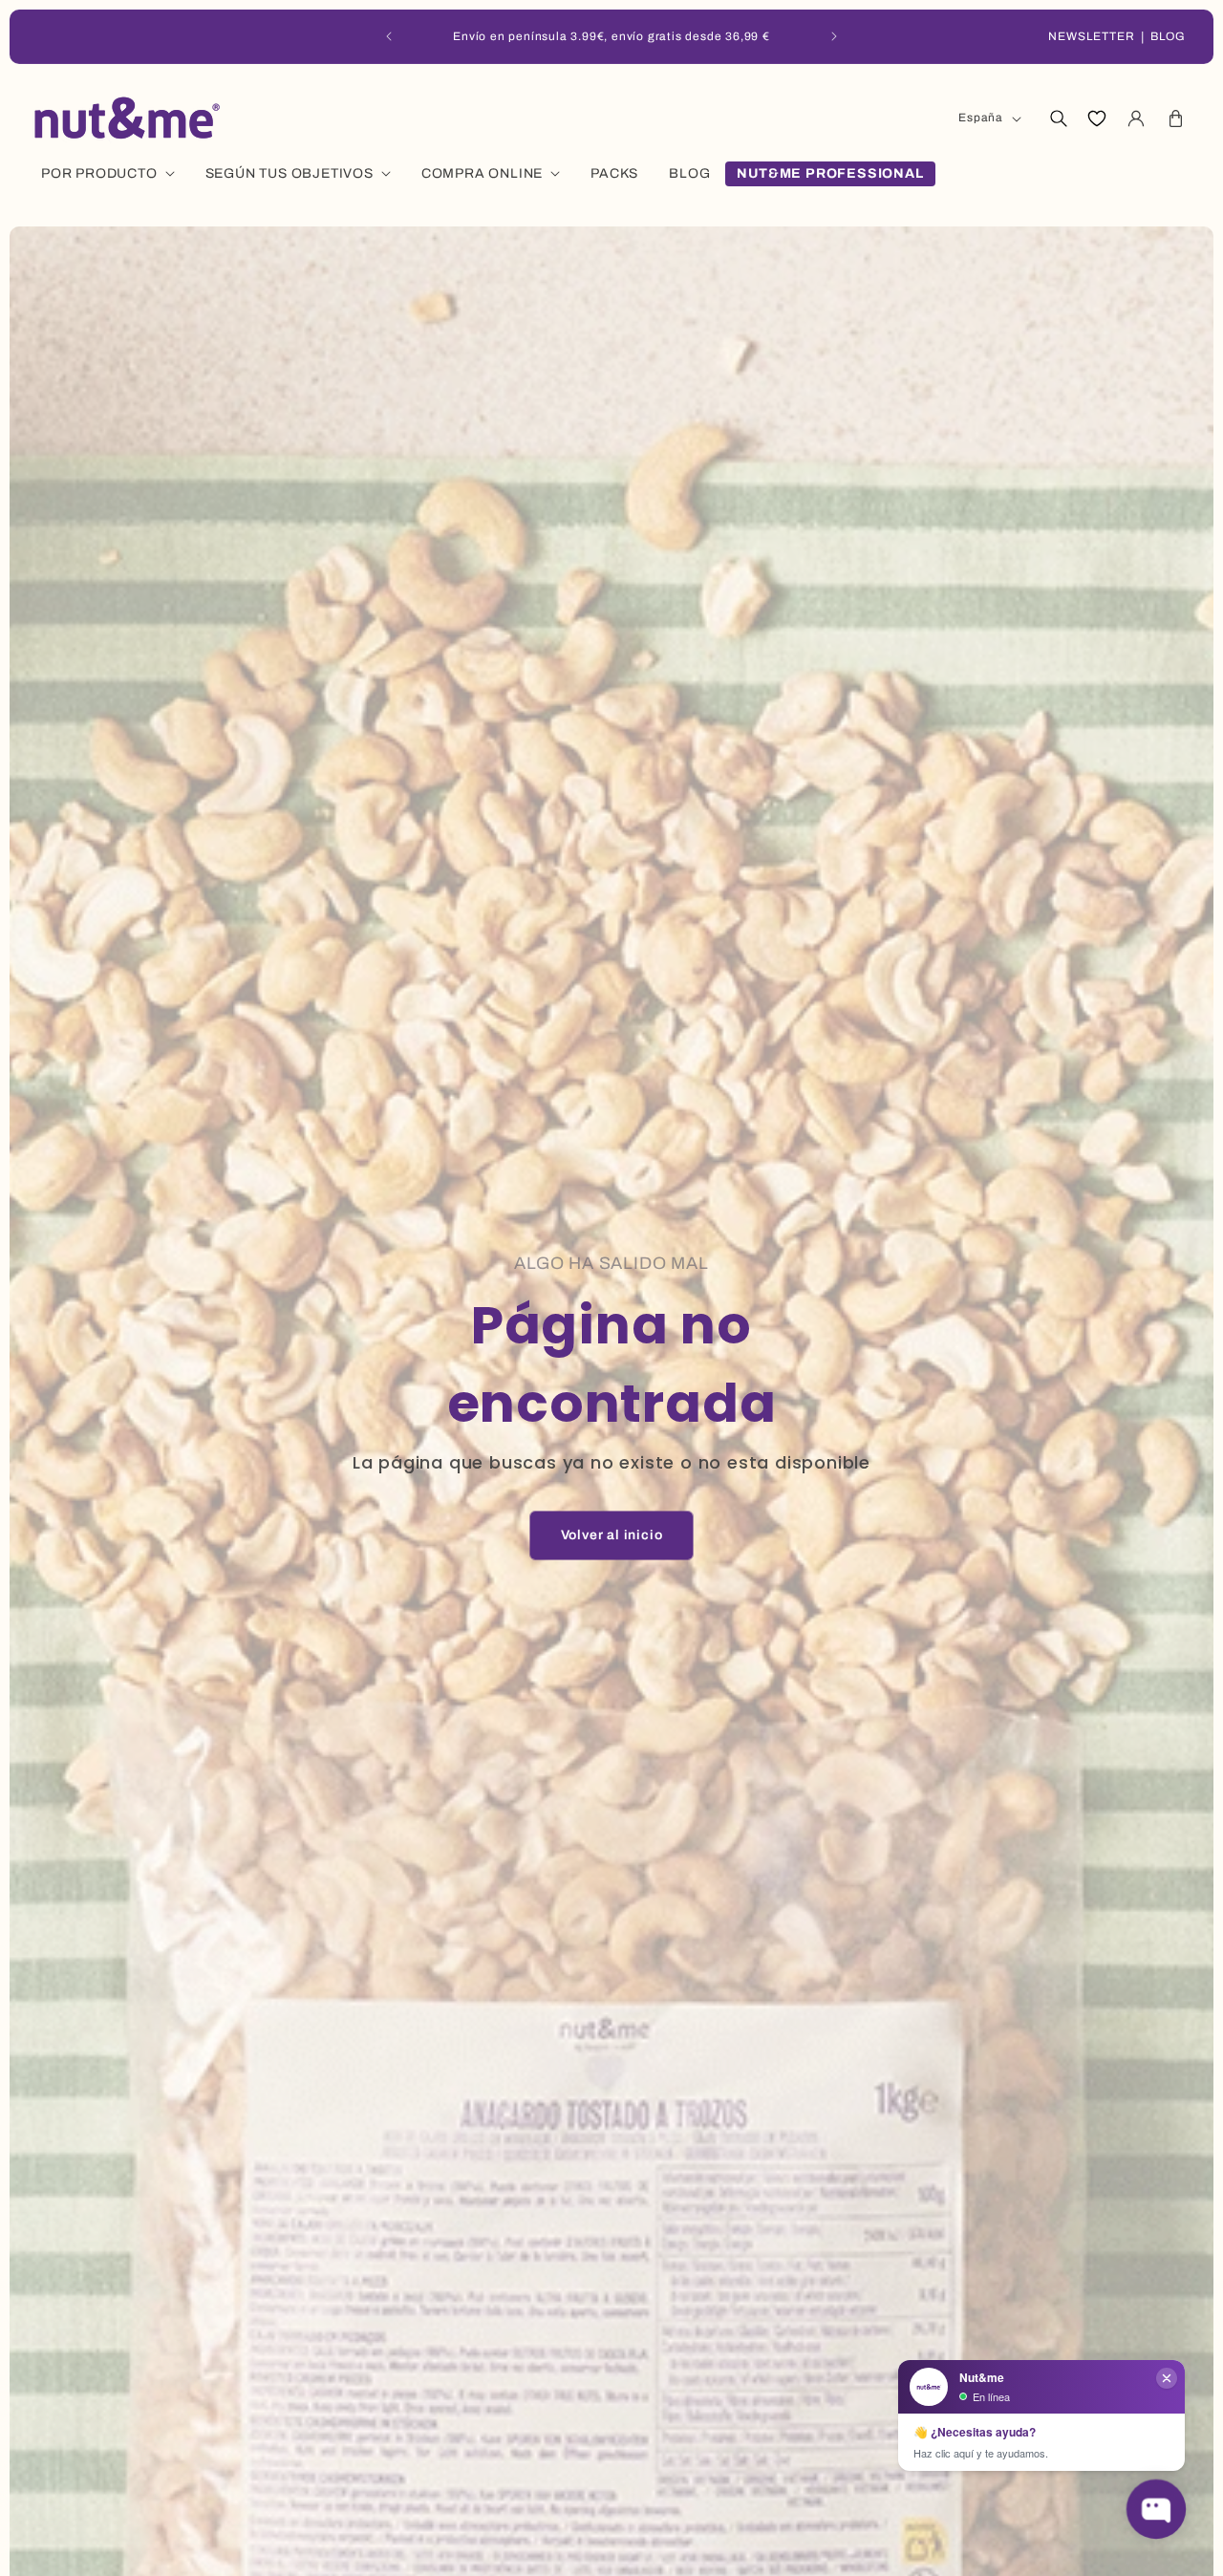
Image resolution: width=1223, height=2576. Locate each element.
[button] (1058, 118)
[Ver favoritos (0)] (1097, 118)
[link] (612, 1535)
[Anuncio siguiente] (834, 36)
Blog (1168, 36)
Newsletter (1092, 36)
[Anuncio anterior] (389, 36)
